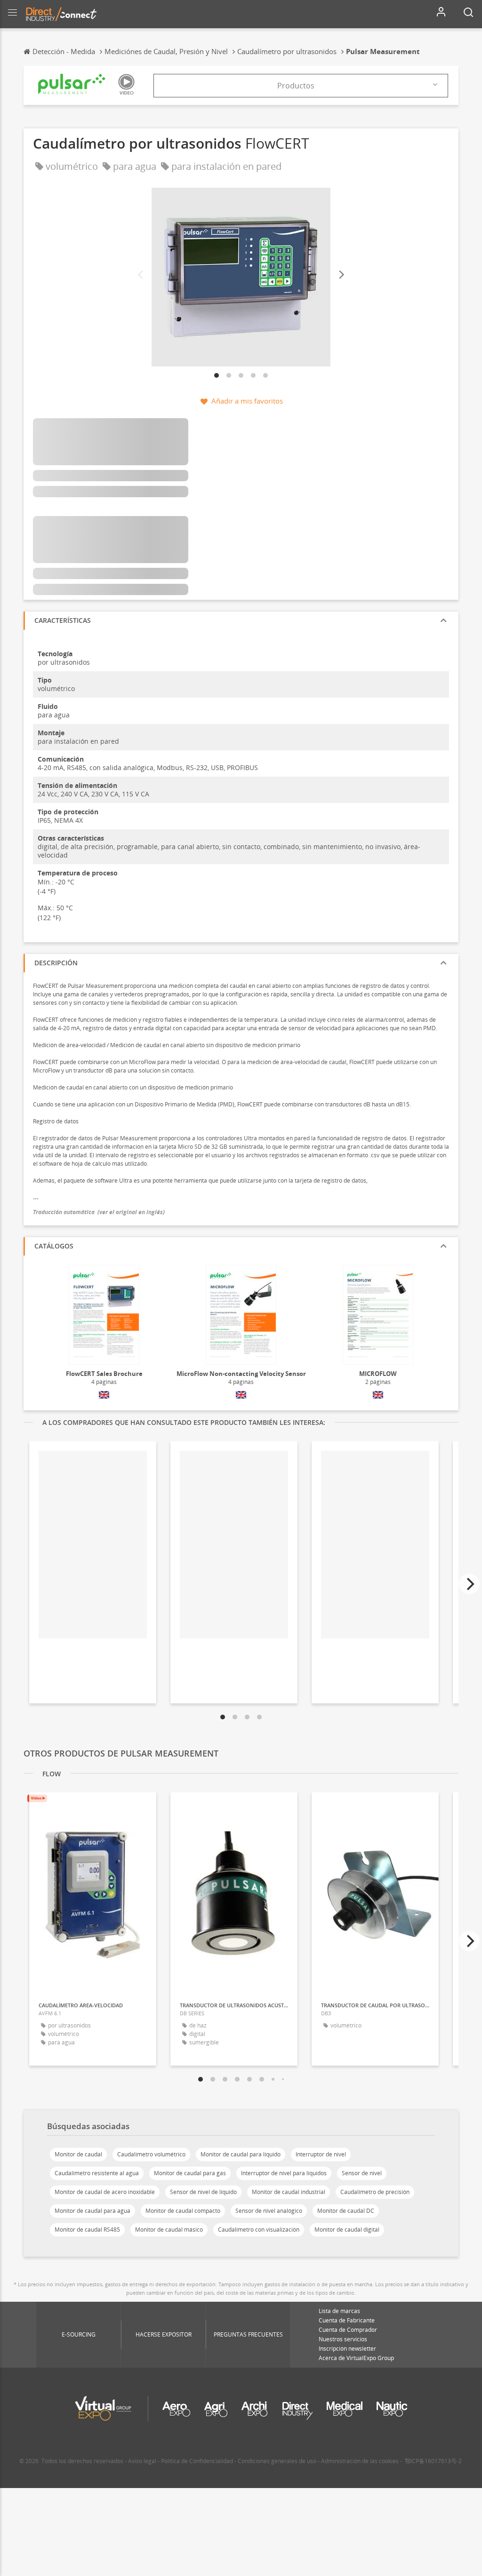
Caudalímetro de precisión (375, 2192)
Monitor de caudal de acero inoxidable (105, 2192)
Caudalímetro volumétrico (151, 2154)
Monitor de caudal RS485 (87, 2230)
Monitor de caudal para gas (190, 2173)
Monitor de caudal (78, 2154)
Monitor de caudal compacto (183, 2211)
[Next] (341, 275)
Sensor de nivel (362, 2173)
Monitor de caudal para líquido (241, 2154)
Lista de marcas (339, 2311)
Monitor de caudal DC (346, 2211)
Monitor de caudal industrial (289, 2192)
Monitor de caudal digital (347, 2230)
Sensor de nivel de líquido (203, 2192)
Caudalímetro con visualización (259, 2230)
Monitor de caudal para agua (92, 2211)
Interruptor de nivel (321, 2154)
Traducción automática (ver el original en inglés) (99, 1212)
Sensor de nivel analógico (269, 2211)
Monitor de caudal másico (169, 2230)
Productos (296, 86)
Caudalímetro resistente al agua (97, 2173)
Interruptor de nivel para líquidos (284, 2173)
